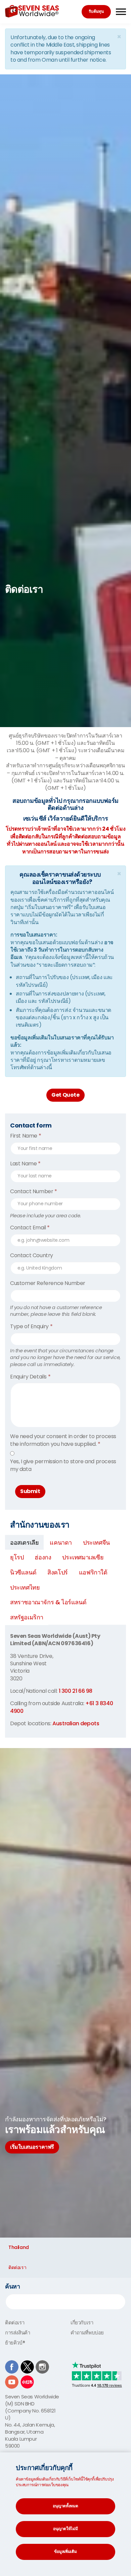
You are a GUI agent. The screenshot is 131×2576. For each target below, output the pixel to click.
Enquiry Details (30, 1377)
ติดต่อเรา (15, 2323)
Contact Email (30, 1228)
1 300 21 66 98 (76, 1691)
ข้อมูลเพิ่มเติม (65, 2551)
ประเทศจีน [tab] (96, 1542)
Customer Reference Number (48, 1283)
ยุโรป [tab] (17, 1557)
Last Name (25, 1164)
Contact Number (34, 1192)
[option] (65, 590)
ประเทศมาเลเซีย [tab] (83, 1557)
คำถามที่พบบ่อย (87, 2333)
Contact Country (32, 1255)
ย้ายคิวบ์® (15, 2343)
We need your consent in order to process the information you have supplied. (63, 1440)
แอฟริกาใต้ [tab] (93, 1572)
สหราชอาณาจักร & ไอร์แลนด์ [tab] (48, 1602)
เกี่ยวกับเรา (82, 2323)
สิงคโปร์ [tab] (58, 1572)
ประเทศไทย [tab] (25, 1587)
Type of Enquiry (31, 1327)
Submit (30, 1491)
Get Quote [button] (65, 1095)
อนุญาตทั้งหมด (65, 2506)
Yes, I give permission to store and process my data (63, 1465)
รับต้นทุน (96, 11)
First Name (26, 1136)
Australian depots (76, 1723)
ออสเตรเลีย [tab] (24, 1542)
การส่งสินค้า (17, 2333)
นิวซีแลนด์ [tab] (23, 1572)
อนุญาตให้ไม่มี (65, 2529)
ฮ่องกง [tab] (43, 1557)
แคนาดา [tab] (61, 1542)
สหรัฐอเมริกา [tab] (27, 1617)
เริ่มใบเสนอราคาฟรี (32, 2147)
